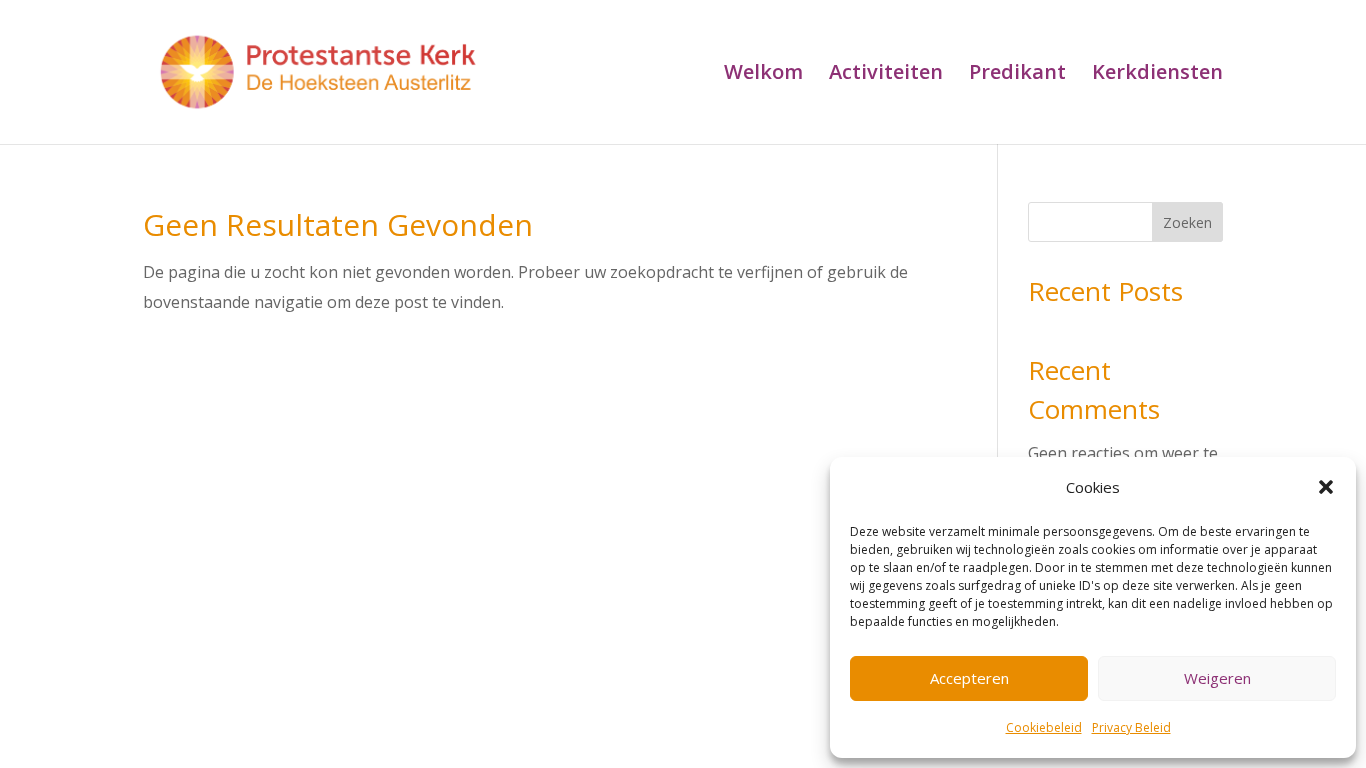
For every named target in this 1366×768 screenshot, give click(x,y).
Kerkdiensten (1157, 75)
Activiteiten (886, 75)
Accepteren (969, 678)
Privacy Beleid (1131, 727)
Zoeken (1187, 222)
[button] (1326, 487)
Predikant (1017, 75)
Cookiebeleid (1044, 727)
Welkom (763, 75)
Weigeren (1217, 678)
